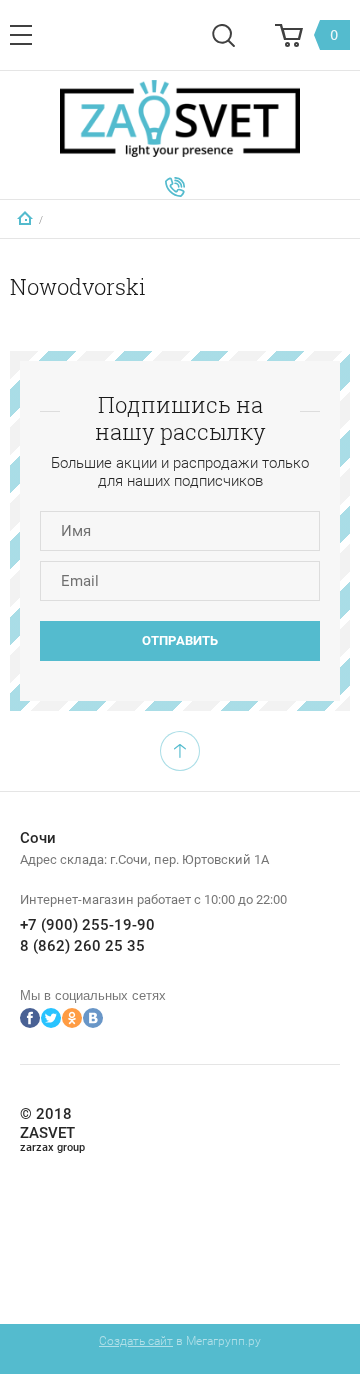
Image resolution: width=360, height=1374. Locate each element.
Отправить (180, 640)
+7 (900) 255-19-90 (87, 925)
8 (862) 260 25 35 (82, 946)
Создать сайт (136, 1341)
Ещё (175, 187)
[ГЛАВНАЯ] (25, 218)
